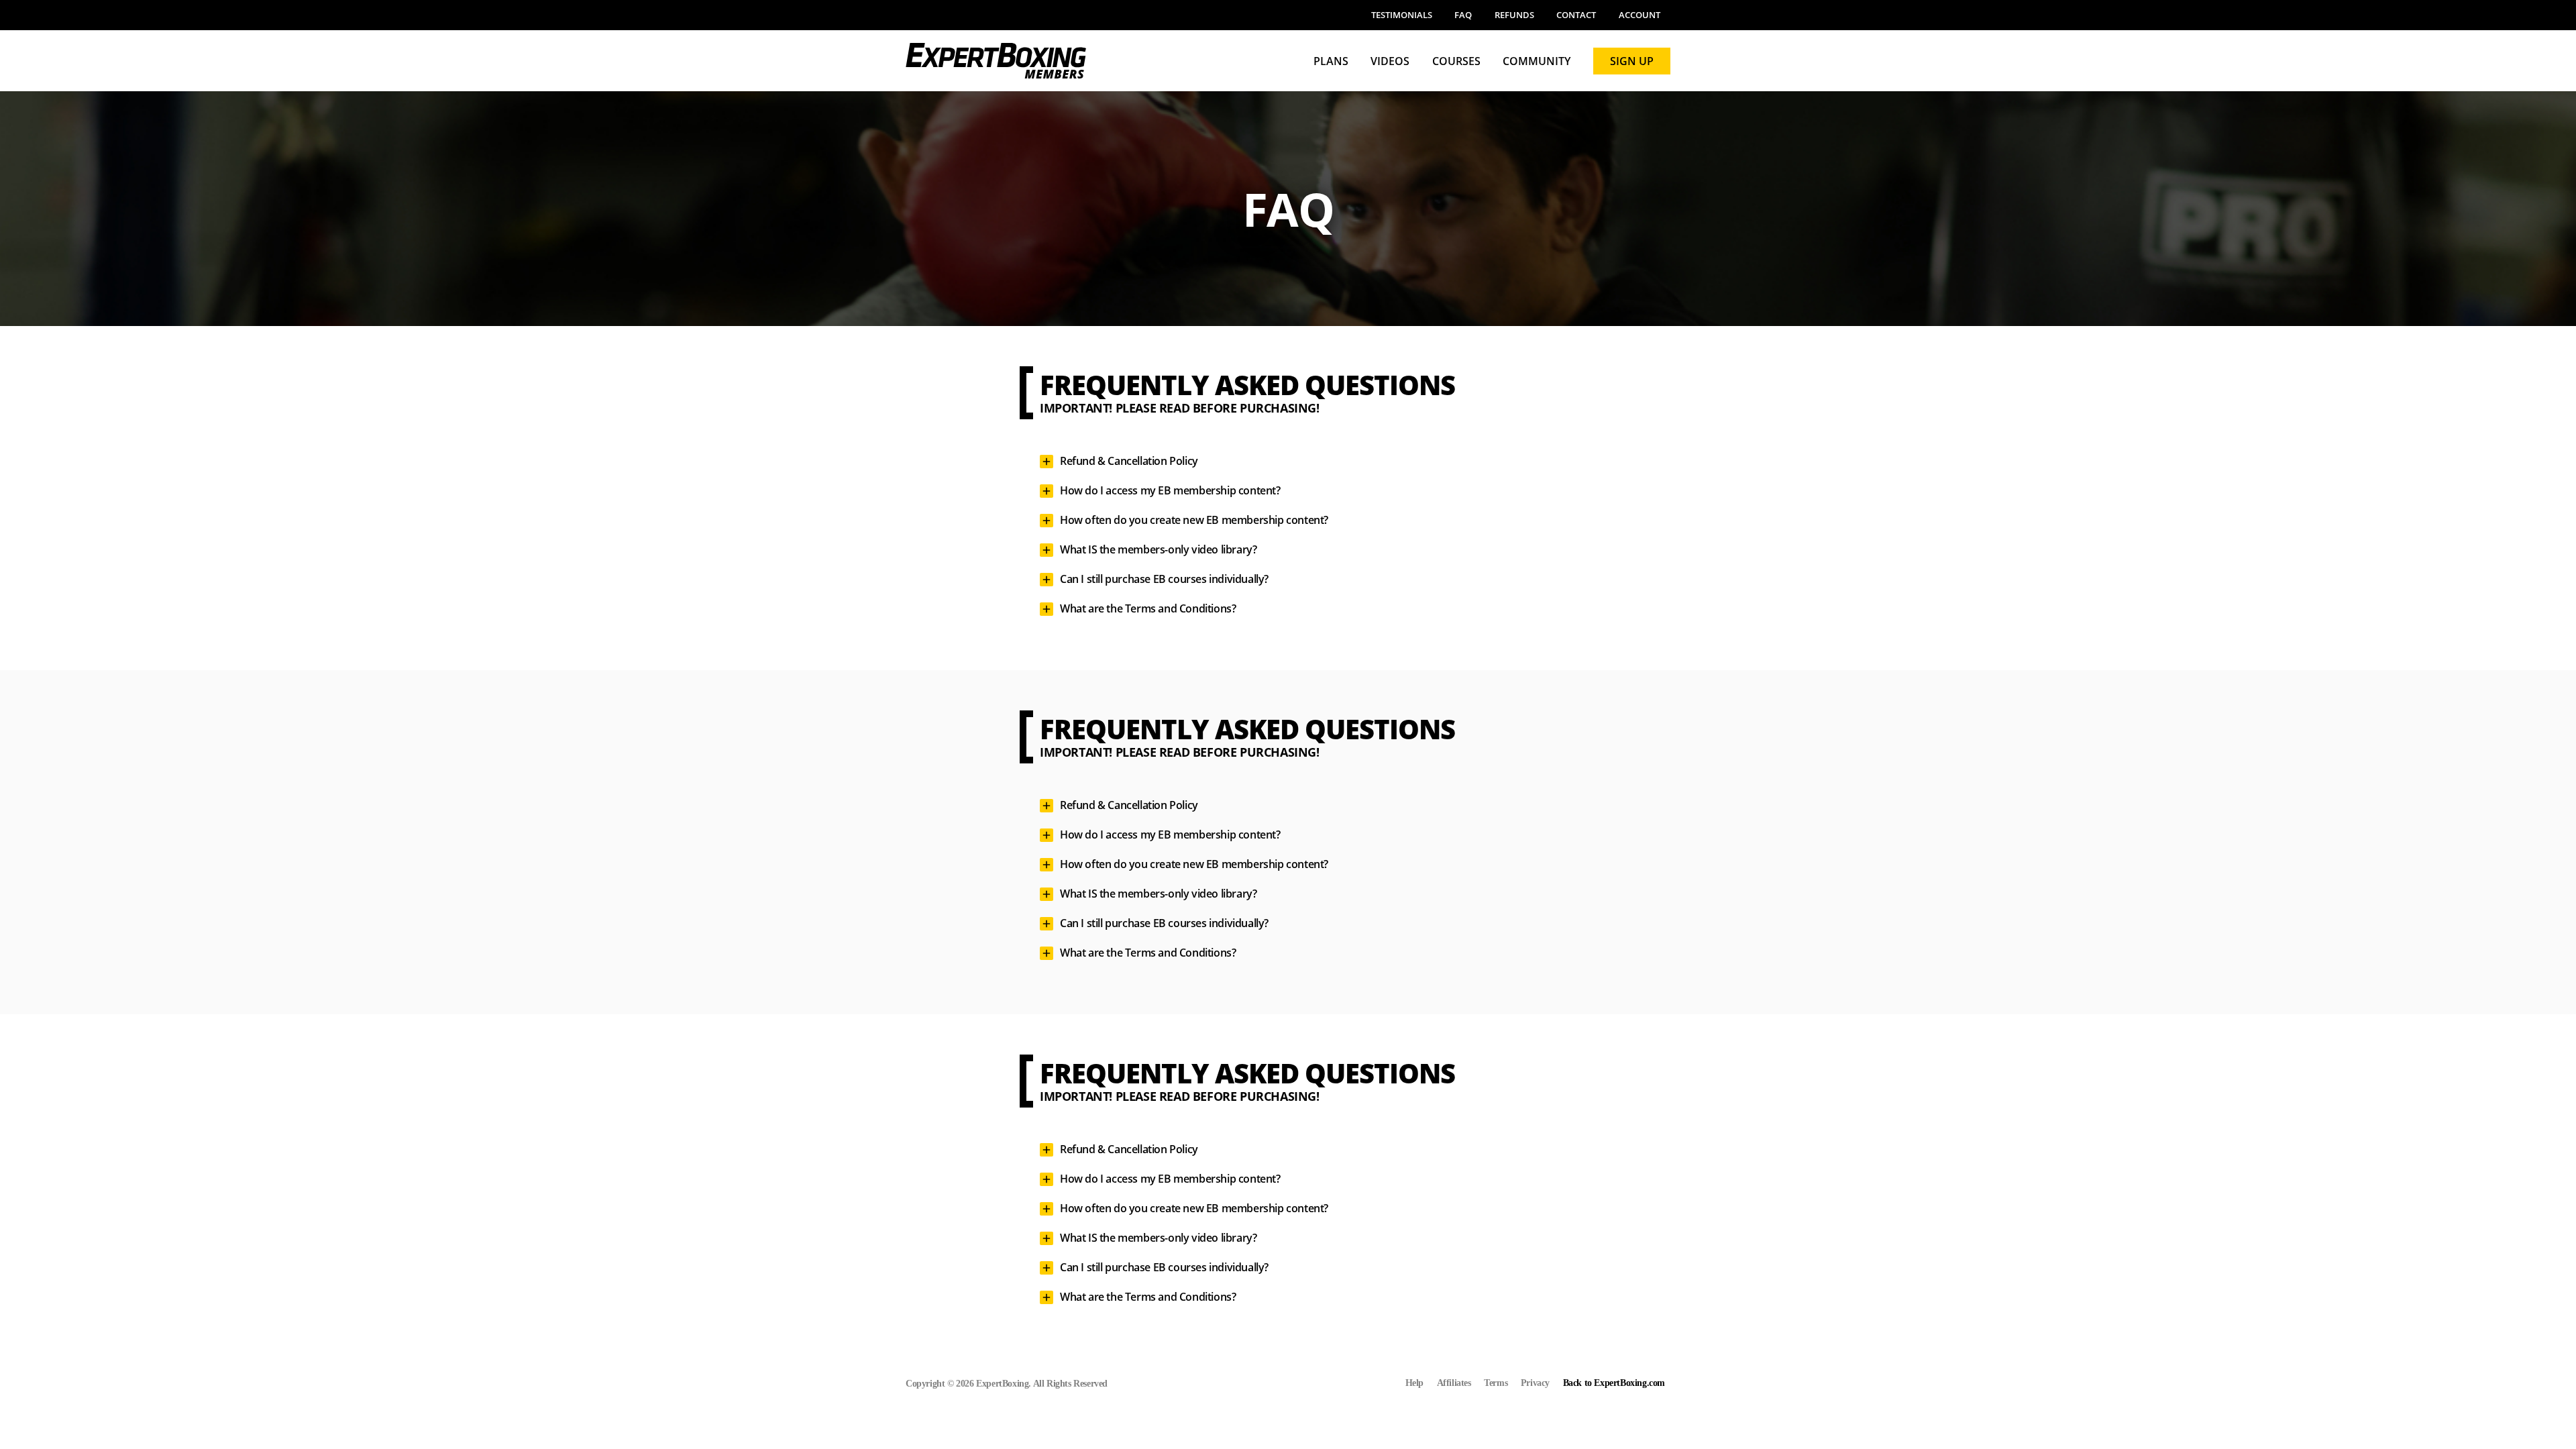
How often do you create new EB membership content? (1194, 520)
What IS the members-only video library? (1158, 549)
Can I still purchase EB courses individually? (1164, 579)
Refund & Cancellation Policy (1129, 461)
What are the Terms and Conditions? (1148, 608)
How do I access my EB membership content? (1170, 490)
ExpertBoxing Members (996, 61)
